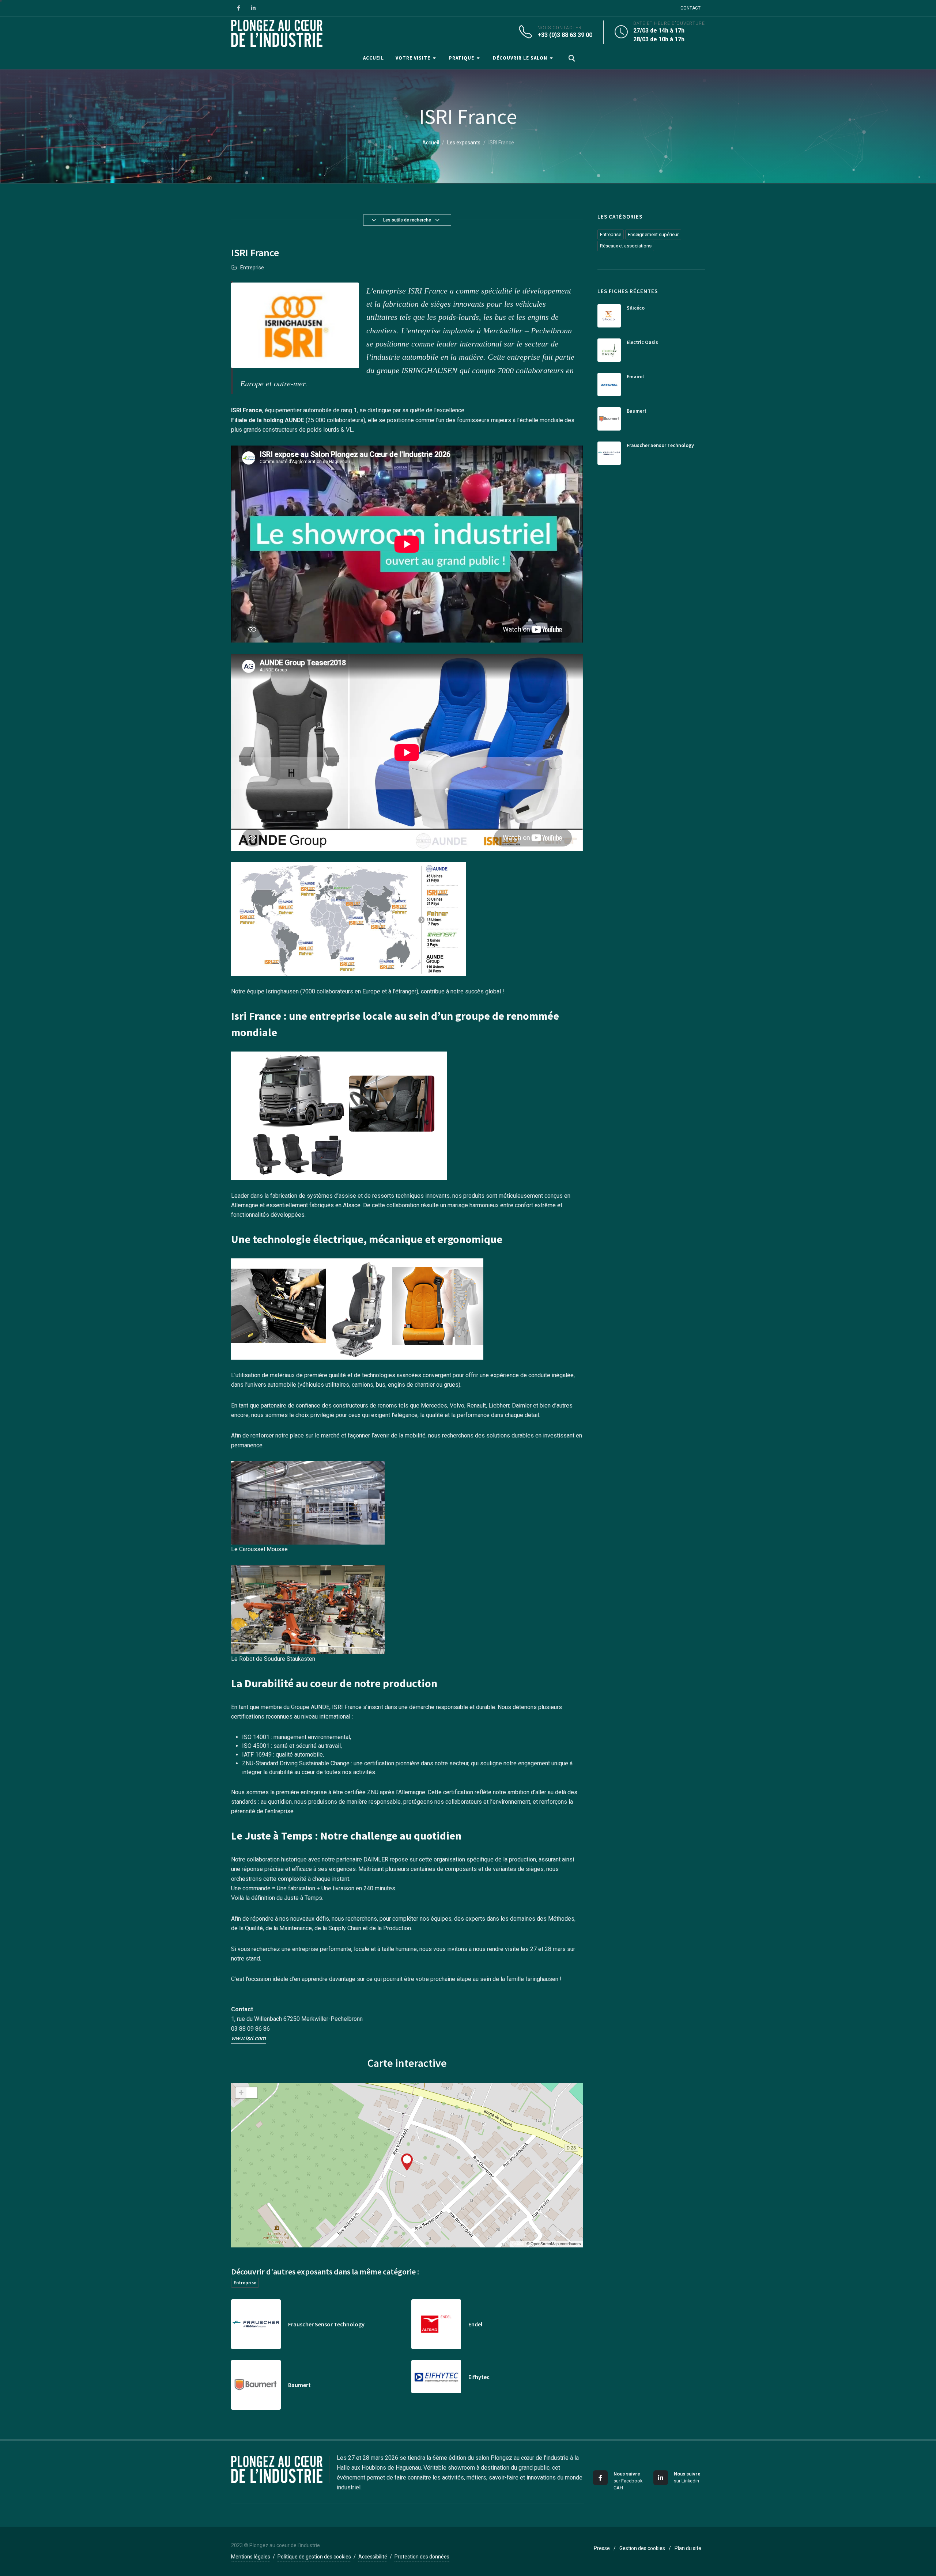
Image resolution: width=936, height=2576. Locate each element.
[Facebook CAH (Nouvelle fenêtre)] (238, 8)
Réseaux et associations (626, 246)
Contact (690, 8)
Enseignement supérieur (653, 234)
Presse (602, 2548)
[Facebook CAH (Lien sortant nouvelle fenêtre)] (600, 2478)
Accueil (431, 143)
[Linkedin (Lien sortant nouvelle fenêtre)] (661, 2478)
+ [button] (241, 2093)
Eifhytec (479, 2377)
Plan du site (688, 2548)
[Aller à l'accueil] (277, 32)
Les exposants (464, 143)
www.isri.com (248, 2038)
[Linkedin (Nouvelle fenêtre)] (253, 8)
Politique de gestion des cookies (314, 2557)
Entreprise (245, 2283)
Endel (475, 2324)
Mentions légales (251, 2557)
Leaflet (517, 2244)
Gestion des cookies (642, 2548)
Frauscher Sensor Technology (326, 2324)
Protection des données (422, 2557)
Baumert (299, 2385)
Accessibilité (373, 2557)
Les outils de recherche (408, 220)
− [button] (252, 2093)
